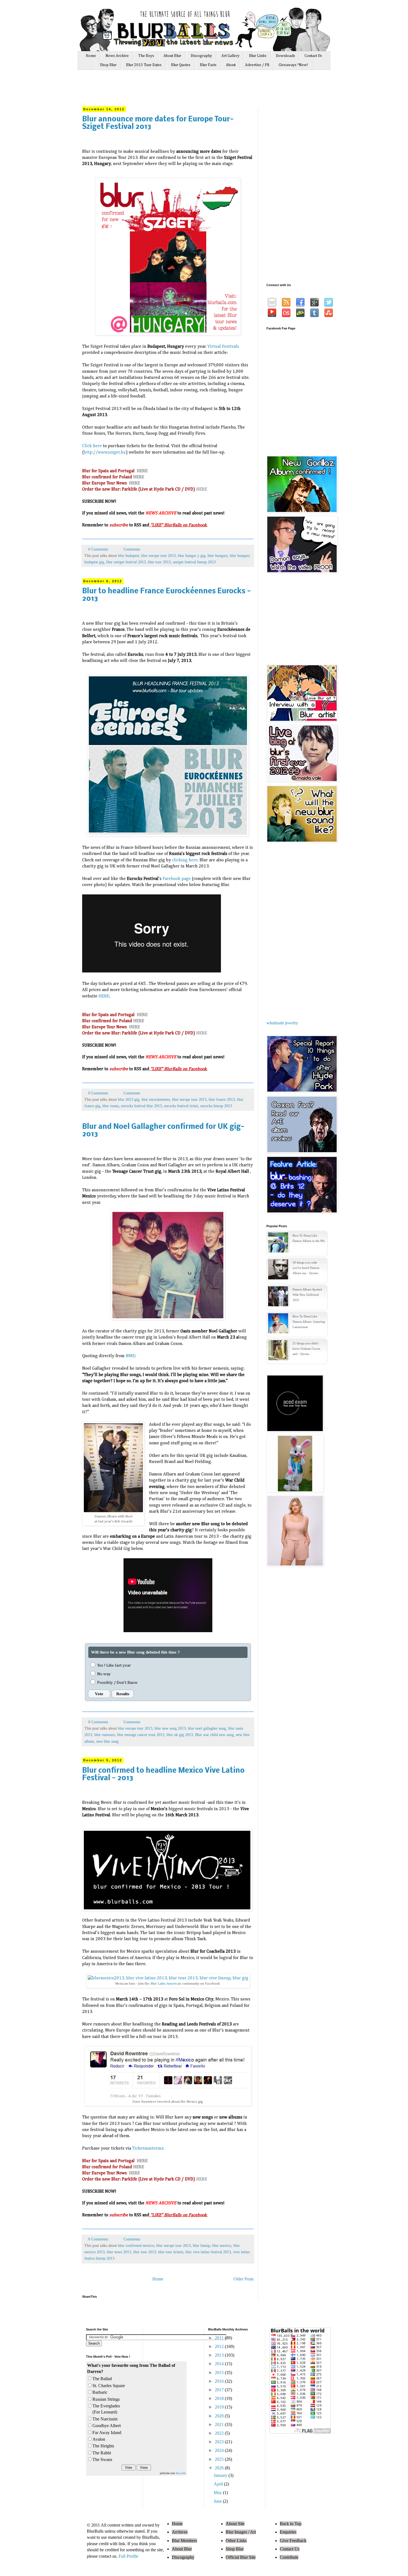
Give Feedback (293, 2541)
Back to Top (291, 2524)
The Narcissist (105, 2419)
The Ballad (102, 2379)
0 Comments (98, 549)
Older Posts (244, 2279)
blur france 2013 (222, 1099)
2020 (220, 2416)
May (218, 2493)
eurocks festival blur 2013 (141, 1106)
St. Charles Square (109, 2386)
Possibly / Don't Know (117, 1683)
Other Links (236, 2541)
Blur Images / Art (241, 2532)
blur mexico (222, 2245)
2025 (220, 2459)
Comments (131, 549)
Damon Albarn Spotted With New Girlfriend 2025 (307, 1295)
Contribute (289, 2557)
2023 (220, 2442)
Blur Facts (208, 65)
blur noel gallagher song (207, 1728)
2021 (220, 2424)
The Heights (103, 2446)
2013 (220, 2355)
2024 (220, 2450)
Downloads (285, 56)
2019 (220, 2407)
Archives (180, 2532)
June (218, 2501)
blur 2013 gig (129, 1099)
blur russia (111, 1106)
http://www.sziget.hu (105, 452)
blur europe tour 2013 (158, 556)
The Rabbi (102, 2453)
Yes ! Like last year (114, 1665)
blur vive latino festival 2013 (208, 2252)
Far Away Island (107, 2433)
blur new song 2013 (170, 1728)
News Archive (117, 56)
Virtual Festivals (223, 347)
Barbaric (100, 2392)
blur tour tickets (171, 2252)
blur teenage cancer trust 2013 (141, 1735)
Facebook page (177, 879)
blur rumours (105, 1735)
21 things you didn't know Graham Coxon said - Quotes (306, 1349)
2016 (220, 2381)
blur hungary (218, 556)
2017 (220, 2390)
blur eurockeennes (156, 1099)
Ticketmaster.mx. (148, 2149)
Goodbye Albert (107, 2426)
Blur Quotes (181, 65)
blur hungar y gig (192, 556)
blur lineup (202, 2245)
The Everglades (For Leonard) (106, 2409)
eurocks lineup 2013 (216, 1106)
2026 (220, 2468)
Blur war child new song (214, 1735)
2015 (220, 2373)
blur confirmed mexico (136, 2245)
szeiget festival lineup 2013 (194, 562)
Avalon (99, 2439)
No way (104, 1674)
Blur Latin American (166, 1984)
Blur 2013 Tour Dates (144, 65)
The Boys (146, 56)
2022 (220, 2433)
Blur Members (184, 2541)
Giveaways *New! (293, 65)
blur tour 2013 (159, 562)
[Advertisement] (187, 91)
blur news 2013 (119, 2252)
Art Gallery (231, 56)
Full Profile (128, 2556)
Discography (201, 56)
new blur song (107, 1741)
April (219, 2484)
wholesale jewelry (282, 1023)
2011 (220, 2338)
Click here (92, 446)
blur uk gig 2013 (180, 1735)
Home (91, 56)
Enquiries (288, 2532)
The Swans (102, 2459)
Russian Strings (106, 2399)
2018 (220, 2398)
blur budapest (129, 556)
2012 (220, 2346)
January (221, 2475)
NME (130, 1356)
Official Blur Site (241, 2557)
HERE (142, 471)
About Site (235, 2524)
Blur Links (258, 56)
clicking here (185, 860)
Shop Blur (108, 65)
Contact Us (313, 56)
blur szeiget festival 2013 (126, 562)
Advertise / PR (257, 65)
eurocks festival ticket (181, 1106)
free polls (181, 2473)
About (231, 65)
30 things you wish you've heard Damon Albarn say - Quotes (306, 1268)
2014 (220, 2364)
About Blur (172, 56)
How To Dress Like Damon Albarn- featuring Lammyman (309, 1322)
